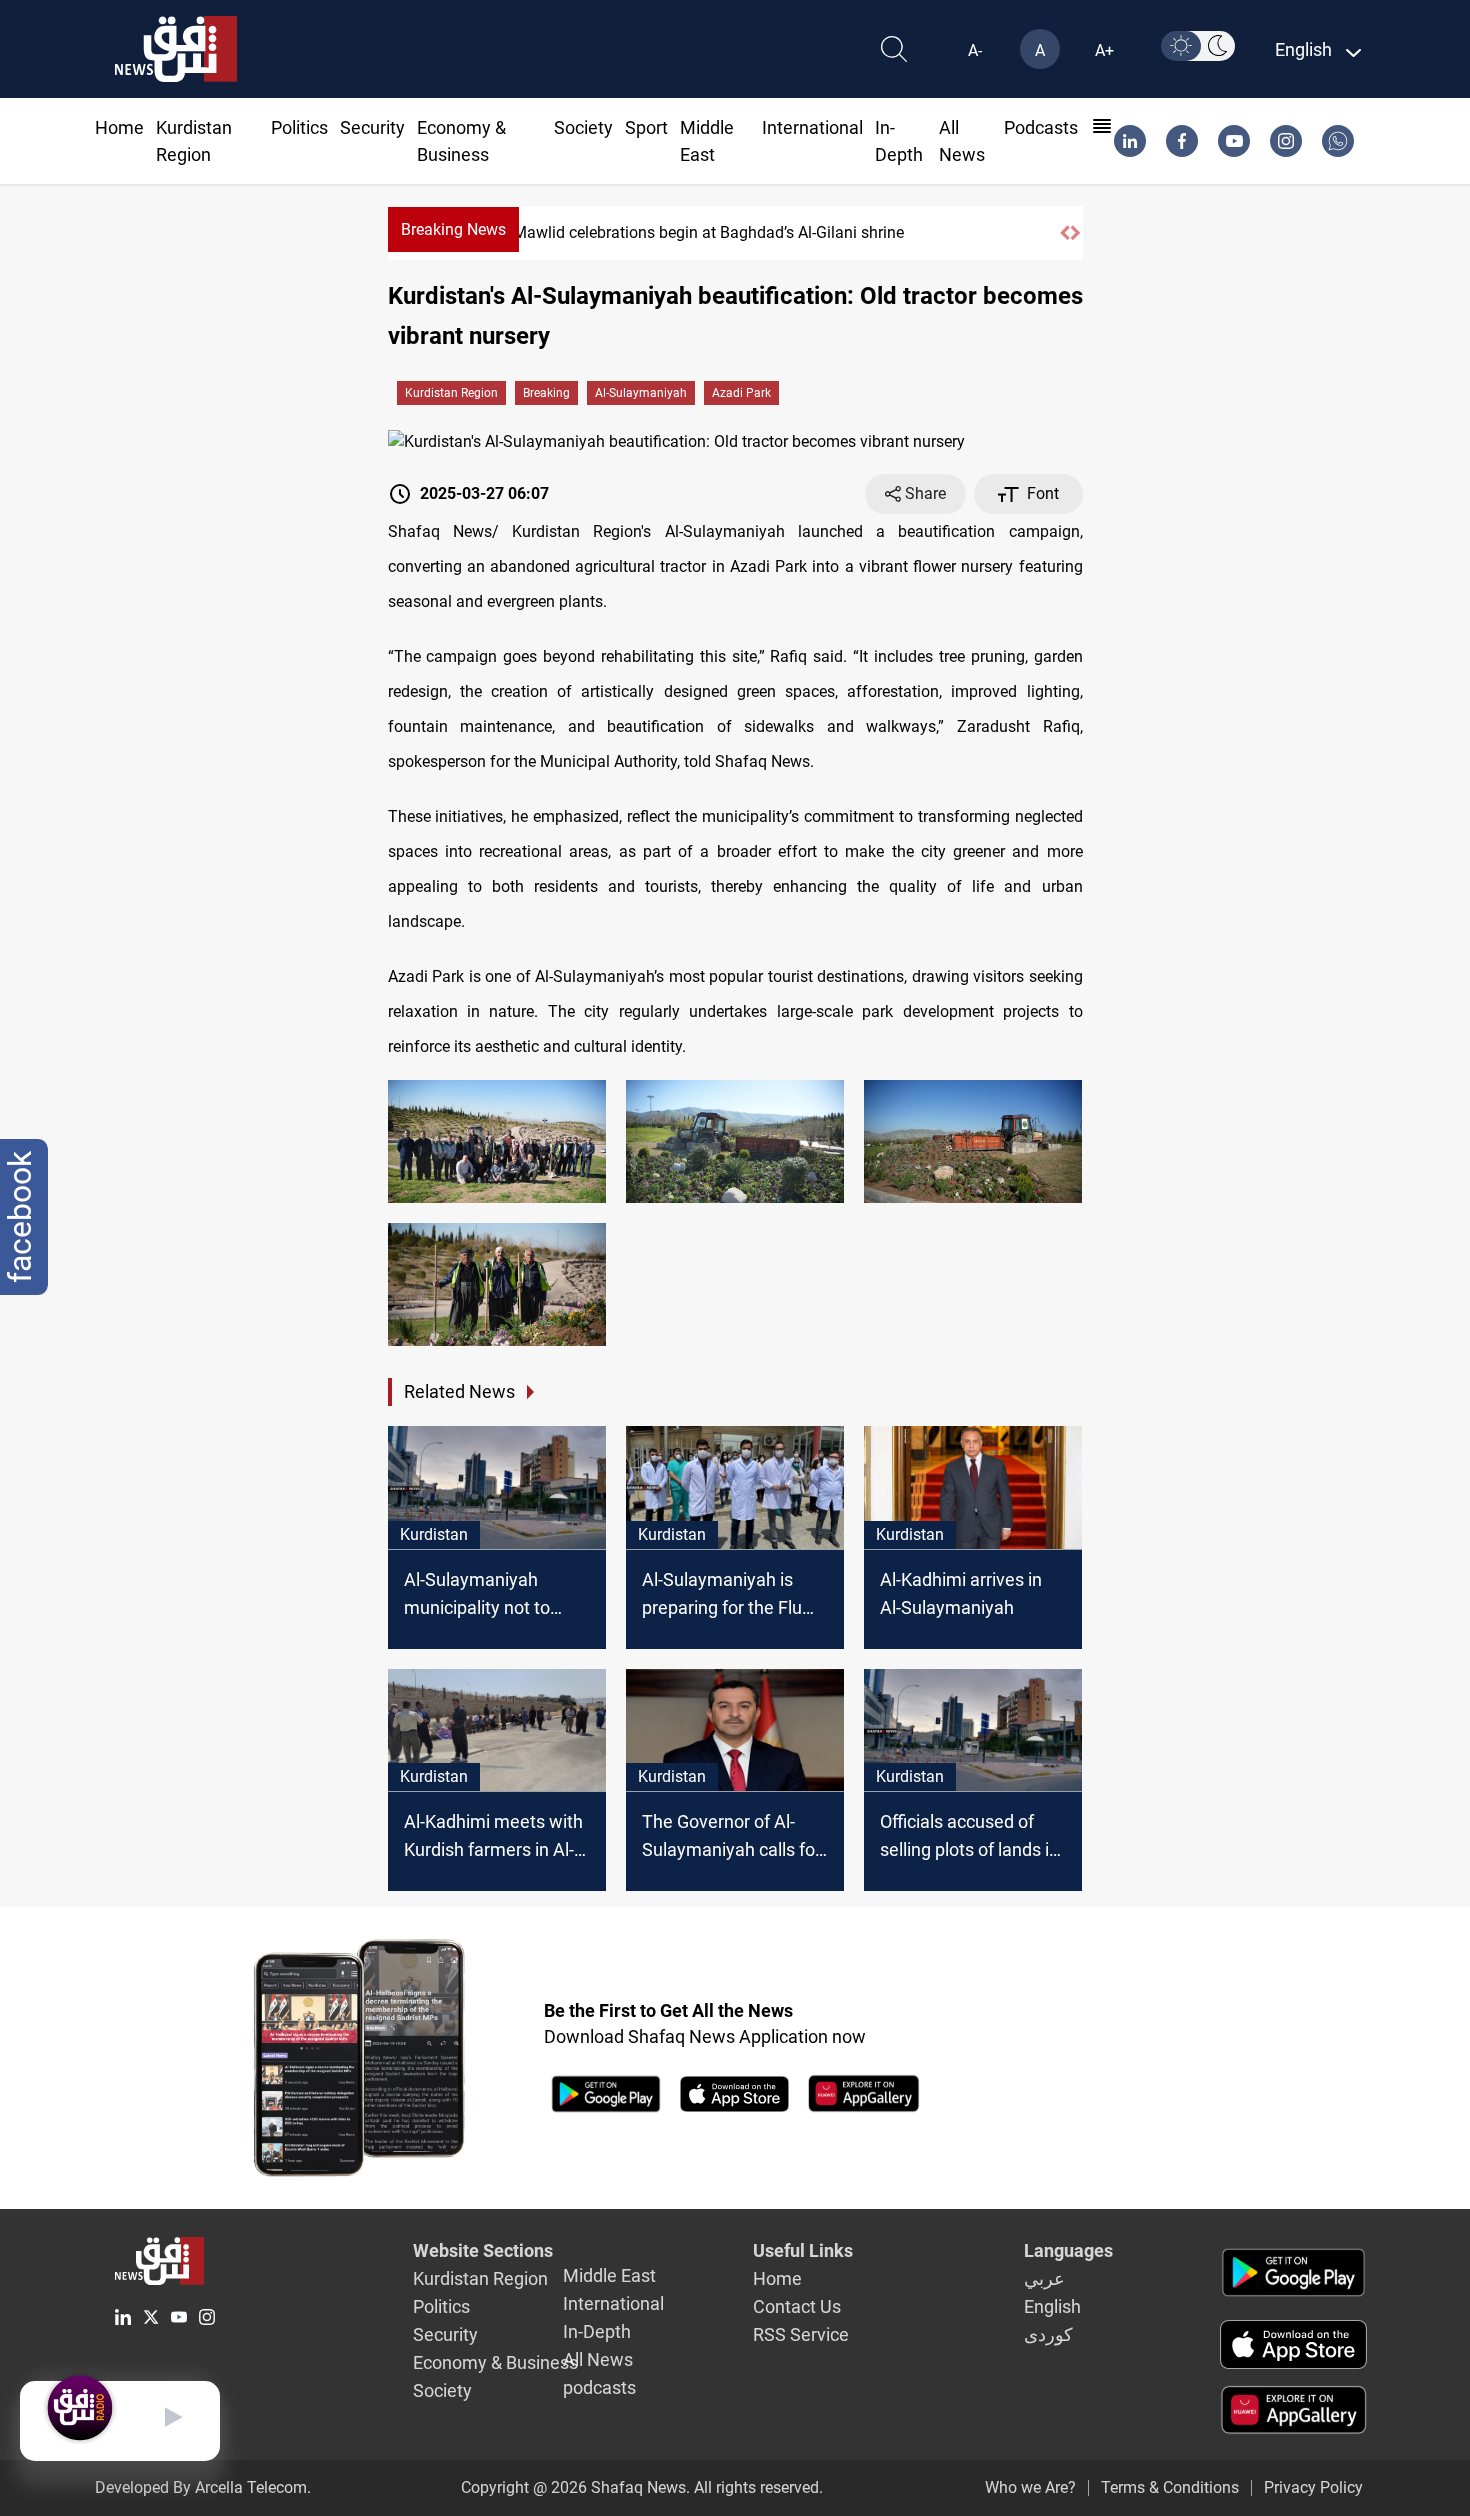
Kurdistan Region (451, 393)
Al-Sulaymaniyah (641, 393)
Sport (646, 127)
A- (975, 50)
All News (598, 2359)
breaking (546, 393)
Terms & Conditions (1170, 2487)
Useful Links (803, 2250)
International (812, 127)
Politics (299, 127)
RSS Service (801, 2334)
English (1052, 2306)
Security (372, 127)
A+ (1104, 50)
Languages (1068, 2250)
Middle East (609, 2275)
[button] (1065, 233)
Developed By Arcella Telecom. (203, 2487)
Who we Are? (1030, 2487)
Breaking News (453, 229)
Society (583, 127)
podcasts (1041, 127)
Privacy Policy (1313, 2487)
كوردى (1048, 2334)
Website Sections (483, 2250)
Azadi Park (741, 393)
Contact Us (797, 2306)
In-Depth (597, 2331)
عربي (1044, 2278)
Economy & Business (495, 2362)
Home (119, 127)
